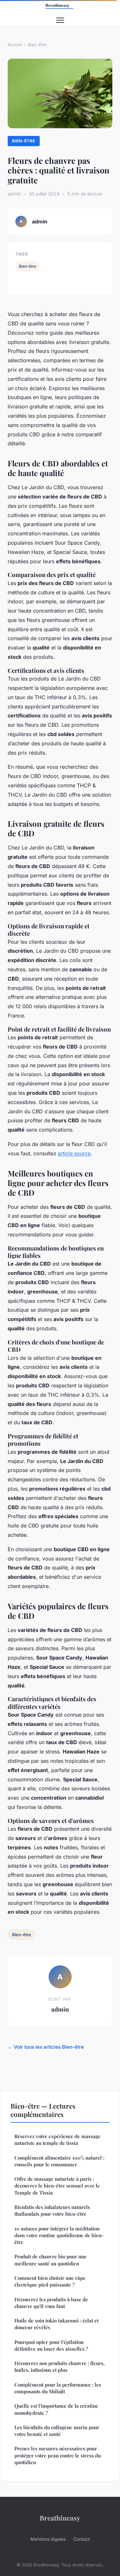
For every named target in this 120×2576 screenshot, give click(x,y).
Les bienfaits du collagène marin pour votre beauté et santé (57, 2431)
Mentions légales (48, 2539)
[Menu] (60, 20)
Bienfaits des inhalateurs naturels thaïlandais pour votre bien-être (52, 2210)
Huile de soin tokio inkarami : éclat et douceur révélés (56, 2324)
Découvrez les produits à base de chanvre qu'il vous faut (51, 2303)
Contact (82, 2539)
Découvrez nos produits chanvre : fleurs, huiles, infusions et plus (60, 2367)
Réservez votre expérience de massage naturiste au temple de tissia (57, 2140)
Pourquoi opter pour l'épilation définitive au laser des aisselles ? (51, 2345)
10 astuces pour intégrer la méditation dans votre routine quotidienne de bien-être (59, 2235)
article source (74, 1153)
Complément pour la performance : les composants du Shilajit (58, 2388)
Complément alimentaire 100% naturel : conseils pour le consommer (59, 2161)
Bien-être (37, 45)
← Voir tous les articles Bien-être (46, 2047)
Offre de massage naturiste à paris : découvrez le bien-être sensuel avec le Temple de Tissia (57, 2186)
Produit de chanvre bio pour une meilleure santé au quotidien (51, 2260)
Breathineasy (60, 2518)
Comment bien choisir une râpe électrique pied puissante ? (50, 2281)
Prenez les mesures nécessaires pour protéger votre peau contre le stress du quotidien (58, 2455)
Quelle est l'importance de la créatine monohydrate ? (56, 2409)
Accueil (15, 45)
